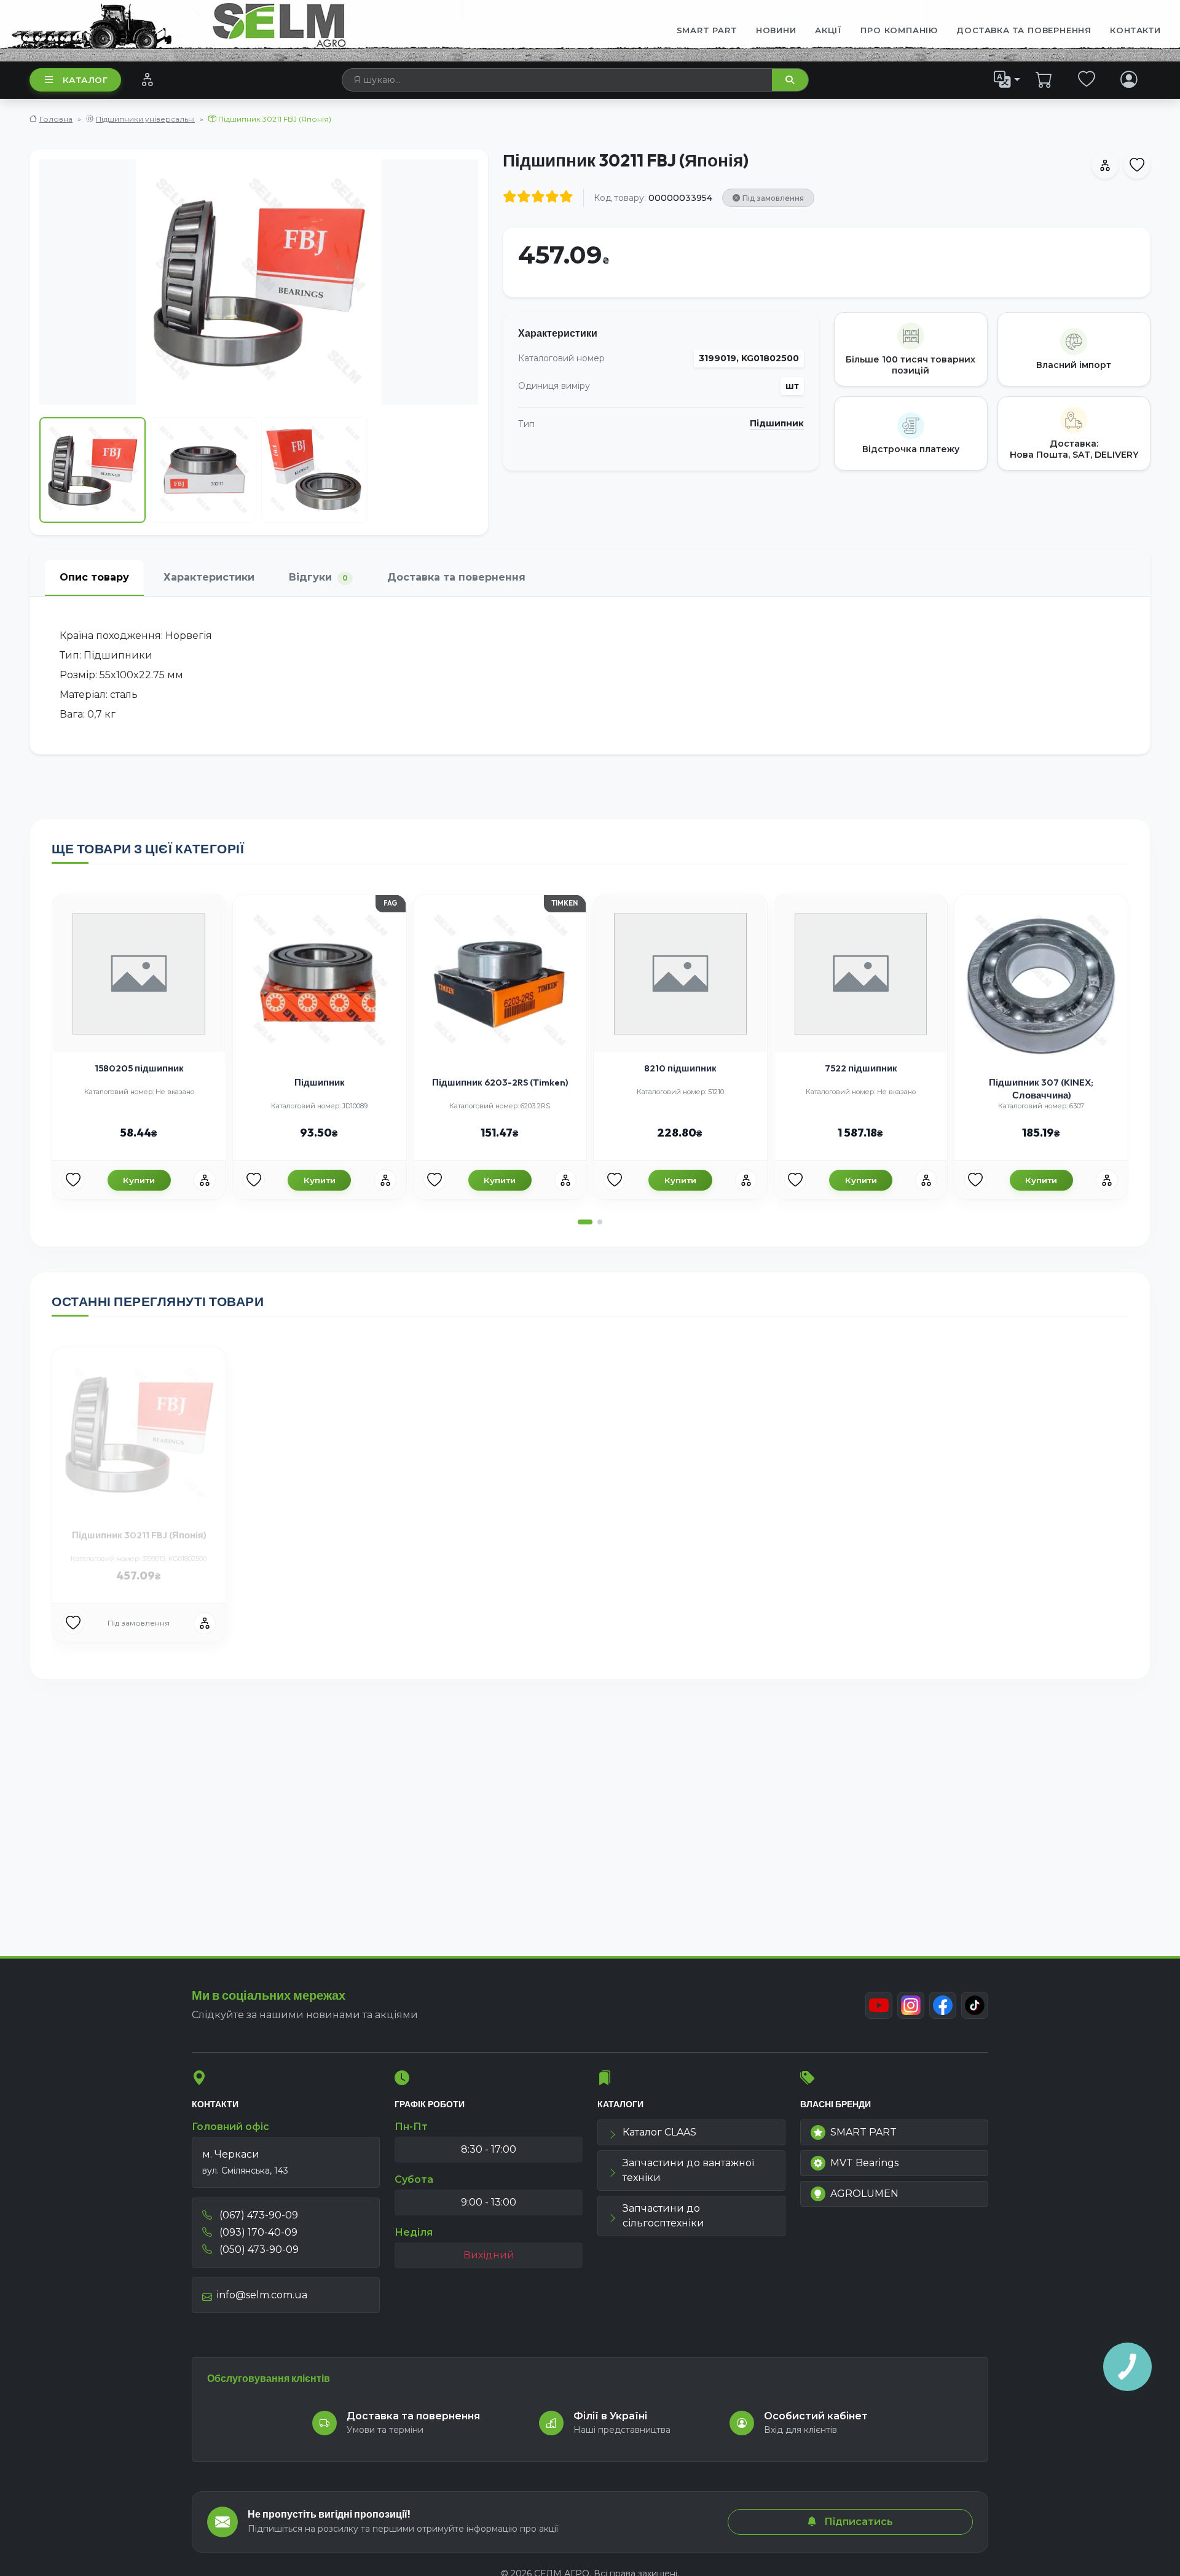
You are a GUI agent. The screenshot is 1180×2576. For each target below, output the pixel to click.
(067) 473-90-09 (258, 2215)
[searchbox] (557, 80)
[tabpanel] (590, 675)
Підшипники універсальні (145, 119)
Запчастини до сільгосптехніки (663, 2216)
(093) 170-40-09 (257, 2232)
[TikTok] (975, 2005)
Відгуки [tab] (318, 577)
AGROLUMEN (864, 2194)
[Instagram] (911, 2005)
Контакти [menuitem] (1135, 30)
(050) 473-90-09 (258, 2249)
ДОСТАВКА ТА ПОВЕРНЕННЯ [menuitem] (1024, 30)
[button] (585, 1222)
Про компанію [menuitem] (899, 30)
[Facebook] (943, 2005)
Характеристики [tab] (209, 577)
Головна (56, 119)
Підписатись (857, 2522)
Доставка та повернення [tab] (456, 577)
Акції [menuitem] (828, 30)
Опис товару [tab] (94, 577)
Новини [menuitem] (776, 30)
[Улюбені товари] (1087, 79)
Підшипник (777, 424)
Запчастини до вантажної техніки (688, 2170)
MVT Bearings (864, 2163)
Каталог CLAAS (659, 2132)
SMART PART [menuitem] (707, 30)
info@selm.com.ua (262, 2295)
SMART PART (863, 2132)
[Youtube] (879, 2005)
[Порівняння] (147, 79)
